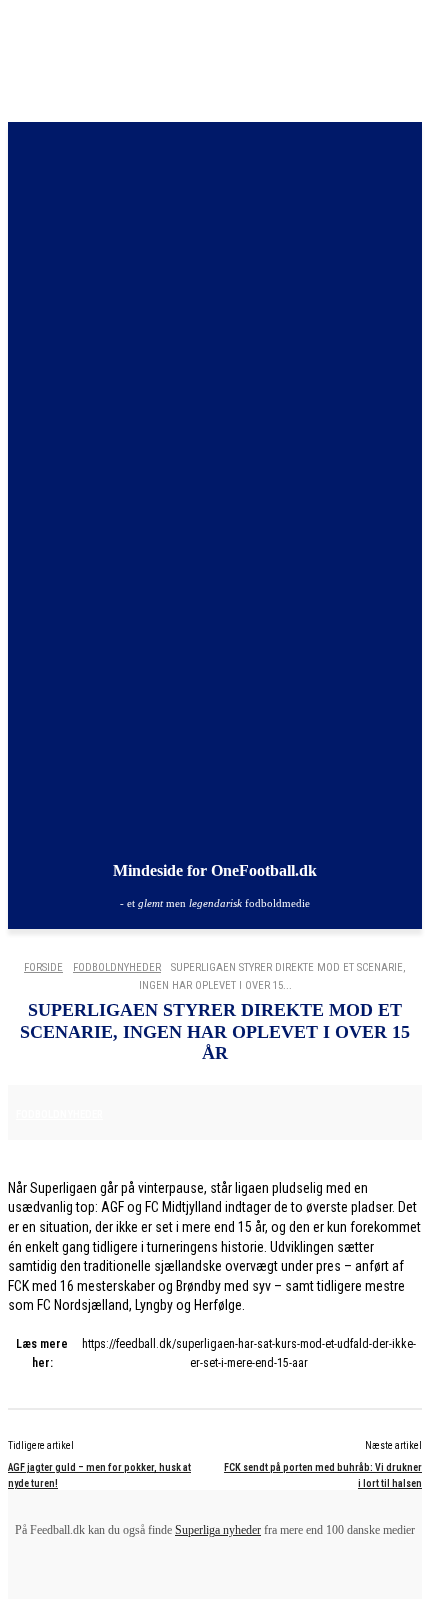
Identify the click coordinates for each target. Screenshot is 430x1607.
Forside (43, 967)
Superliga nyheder (218, 1530)
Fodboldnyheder (117, 967)
